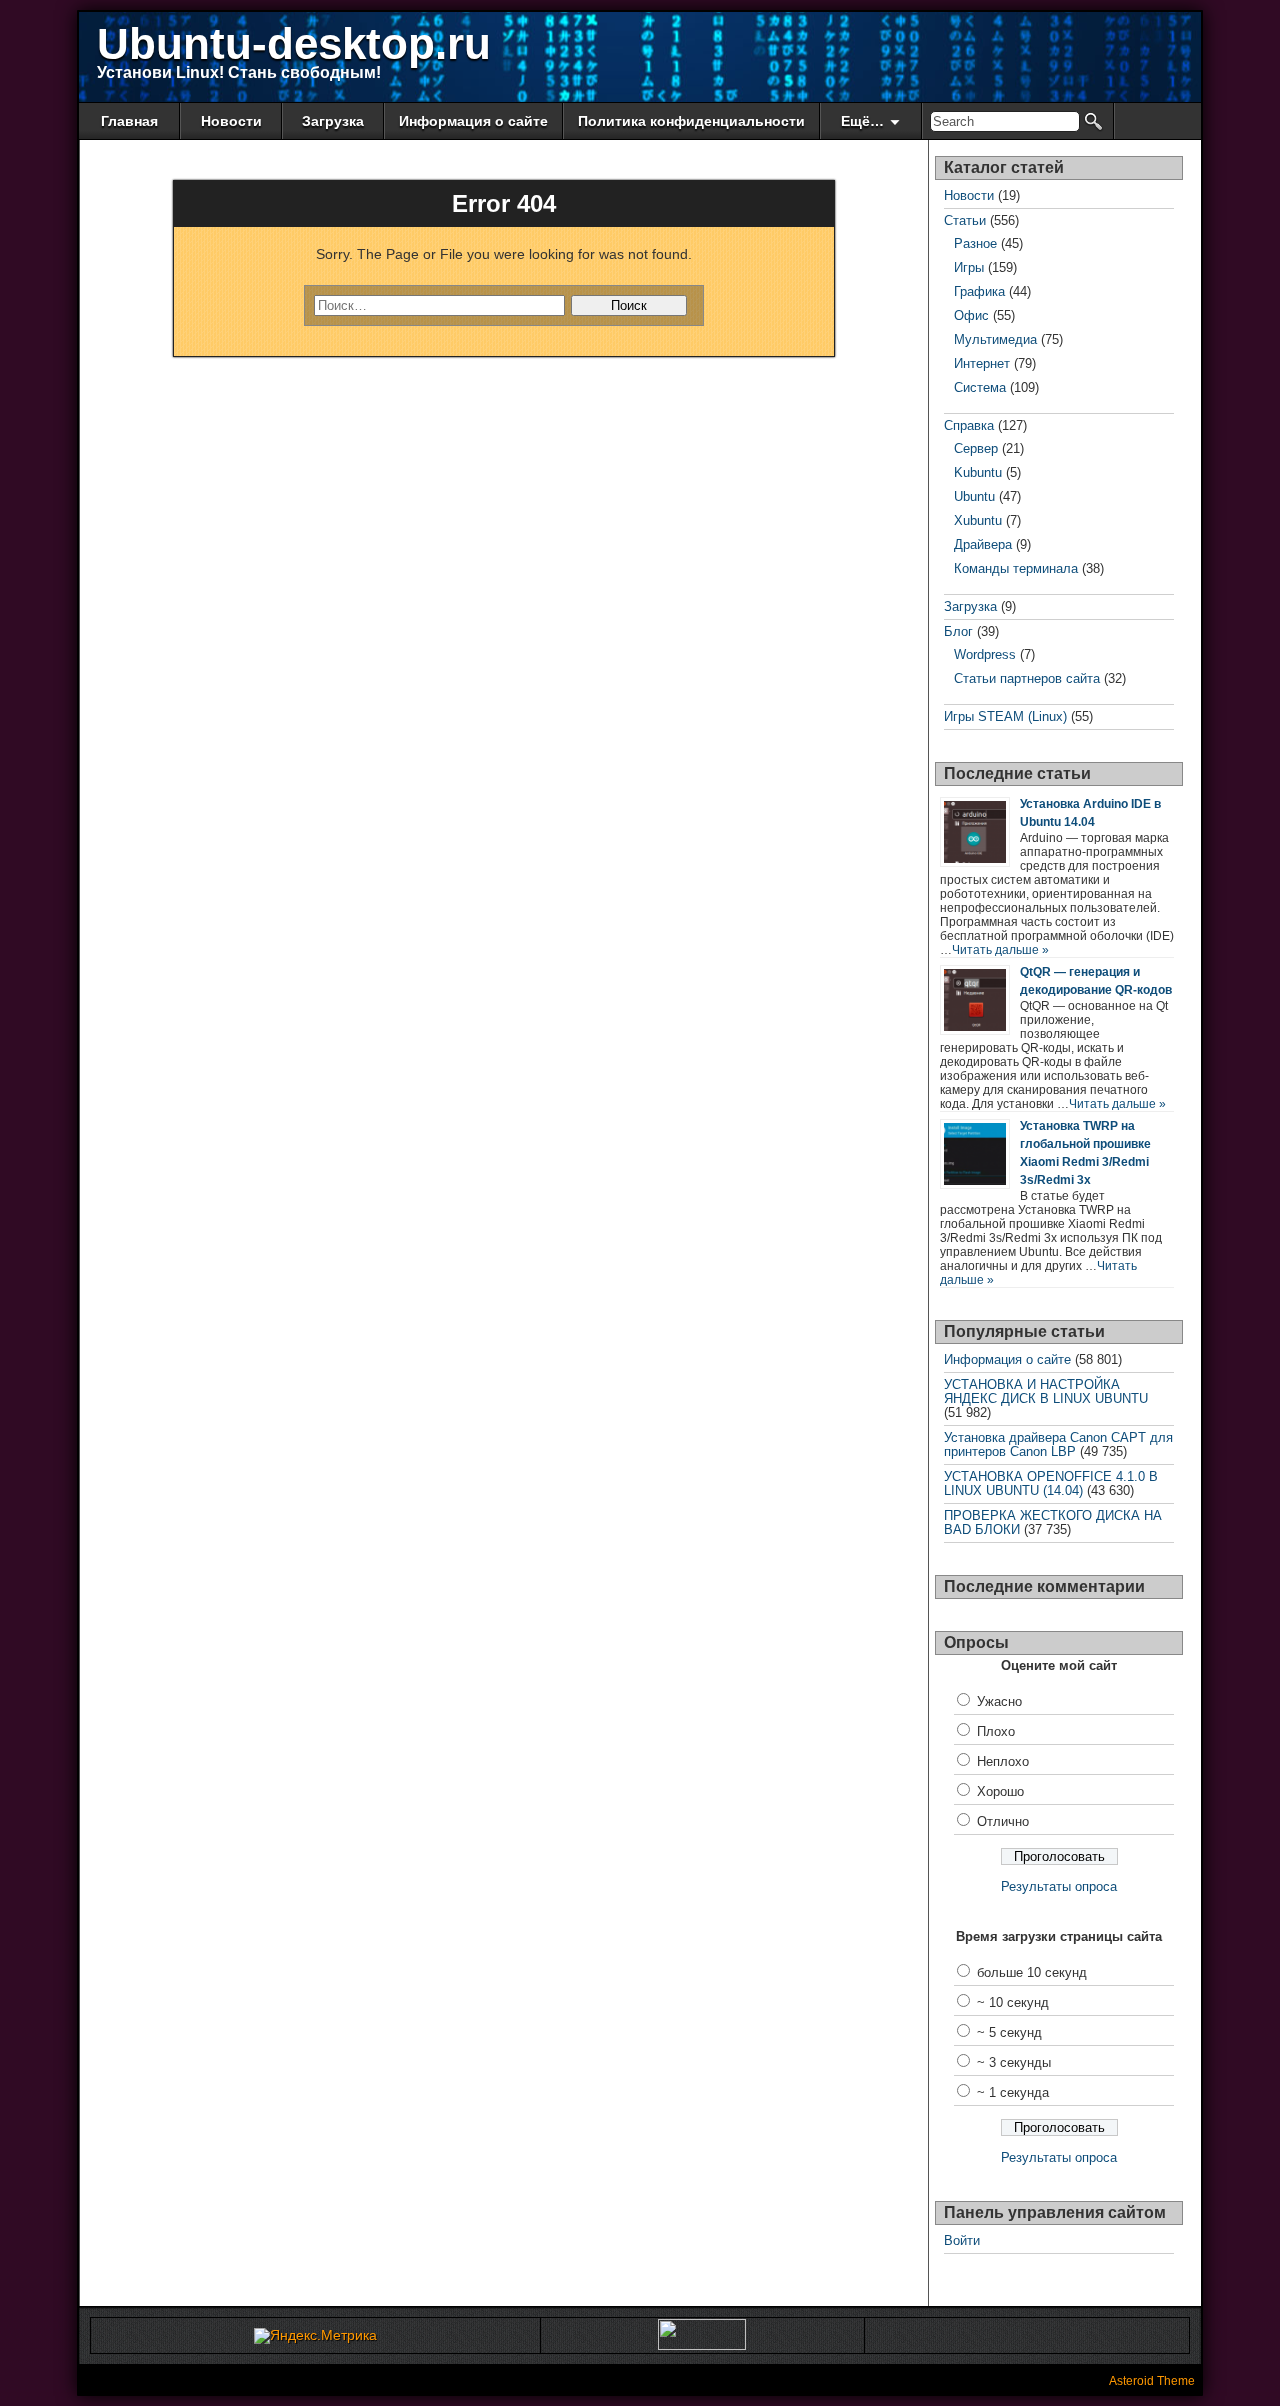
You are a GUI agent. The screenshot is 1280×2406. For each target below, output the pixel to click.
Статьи (965, 220)
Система (980, 387)
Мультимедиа (995, 339)
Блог (958, 631)
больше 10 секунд (1032, 1972)
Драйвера (983, 544)
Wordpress (985, 654)
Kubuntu (978, 472)
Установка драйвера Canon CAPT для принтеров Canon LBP (1058, 1444)
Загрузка (333, 121)
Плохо (996, 1731)
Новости (231, 121)
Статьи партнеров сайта (1027, 678)
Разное (975, 243)
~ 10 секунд (1013, 2002)
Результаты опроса (1059, 1886)
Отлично (1003, 1821)
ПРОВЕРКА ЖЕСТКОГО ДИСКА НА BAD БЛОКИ (1053, 1522)
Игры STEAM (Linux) (1005, 716)
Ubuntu (974, 496)
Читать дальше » (1000, 950)
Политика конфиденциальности (691, 121)
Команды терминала (1016, 568)
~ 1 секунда (1013, 2092)
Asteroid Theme (1152, 2381)
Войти (962, 2240)
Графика (979, 291)
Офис (971, 315)
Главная (129, 121)
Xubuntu (978, 520)
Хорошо (1000, 1791)
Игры (969, 267)
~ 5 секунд (1009, 2032)
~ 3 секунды (1014, 2062)
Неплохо (1003, 1761)
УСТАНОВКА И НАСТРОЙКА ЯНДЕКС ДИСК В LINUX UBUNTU (1046, 1391)
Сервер (976, 448)
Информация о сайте (473, 121)
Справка (969, 425)
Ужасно (999, 1701)
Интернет (982, 363)
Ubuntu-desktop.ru (294, 43)
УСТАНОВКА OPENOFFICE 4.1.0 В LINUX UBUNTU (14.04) (1051, 1483)
